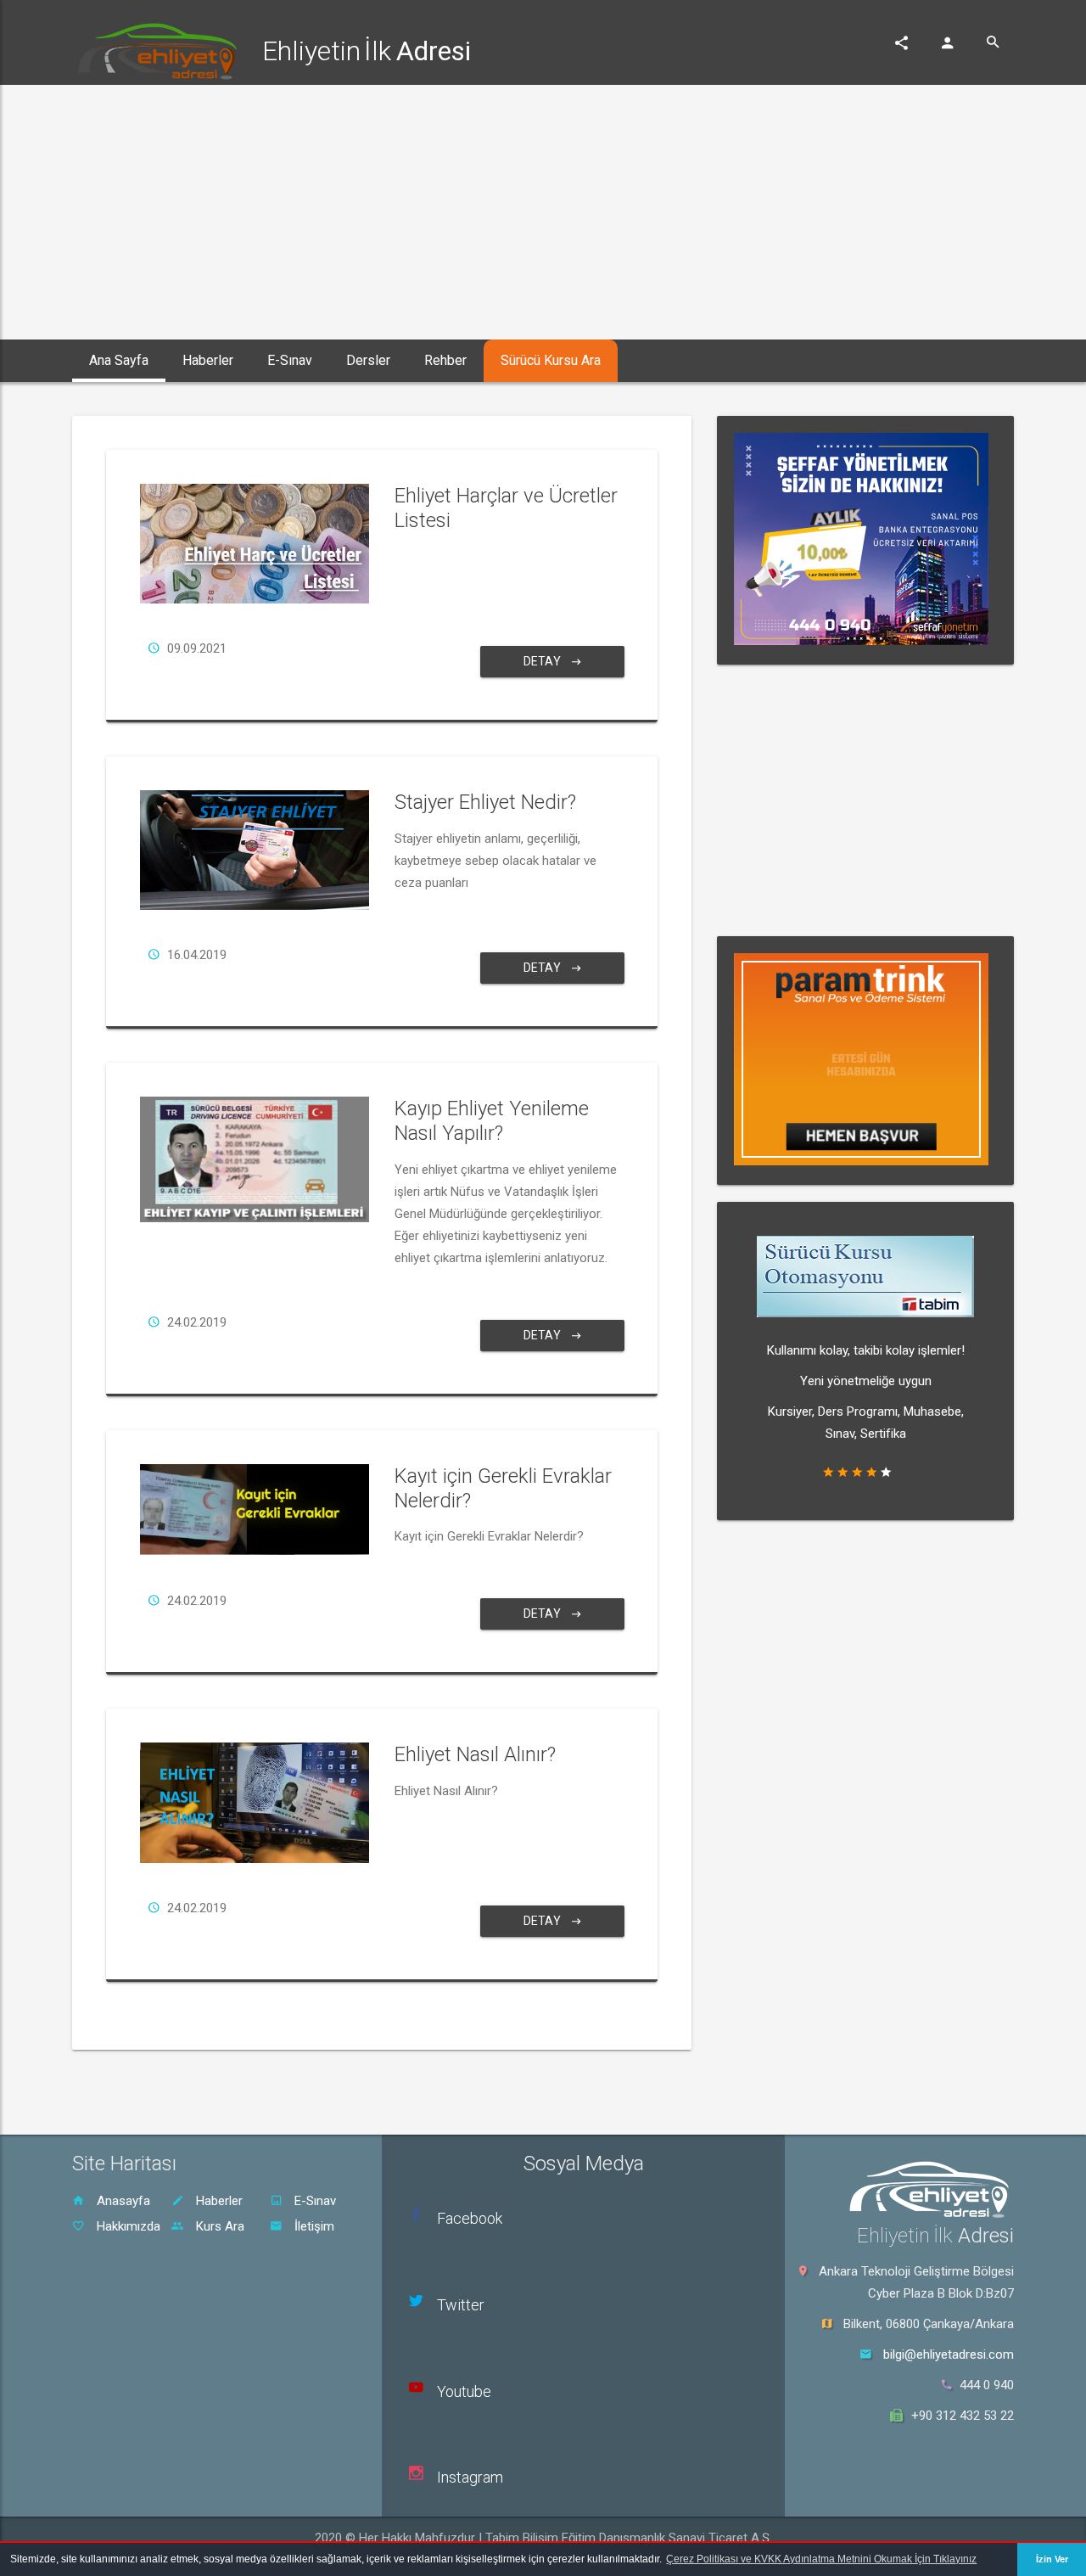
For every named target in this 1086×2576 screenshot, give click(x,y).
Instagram (470, 2477)
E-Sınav (313, 2201)
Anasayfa (122, 2201)
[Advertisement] (543, 212)
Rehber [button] (445, 360)
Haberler (218, 2201)
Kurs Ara (218, 2226)
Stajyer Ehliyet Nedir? (485, 802)
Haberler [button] (208, 360)
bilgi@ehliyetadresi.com (949, 2354)
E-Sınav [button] (290, 360)
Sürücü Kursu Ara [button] (551, 360)
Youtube (464, 2391)
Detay (543, 661)
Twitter (461, 2305)
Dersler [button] (368, 360)
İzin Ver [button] (1052, 2559)
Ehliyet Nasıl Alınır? (475, 1754)
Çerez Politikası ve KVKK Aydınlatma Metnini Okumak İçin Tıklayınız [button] (821, 2559)
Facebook (470, 2218)
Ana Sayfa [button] (119, 360)
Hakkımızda (127, 2226)
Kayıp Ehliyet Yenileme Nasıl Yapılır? (492, 1121)
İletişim (313, 2226)
